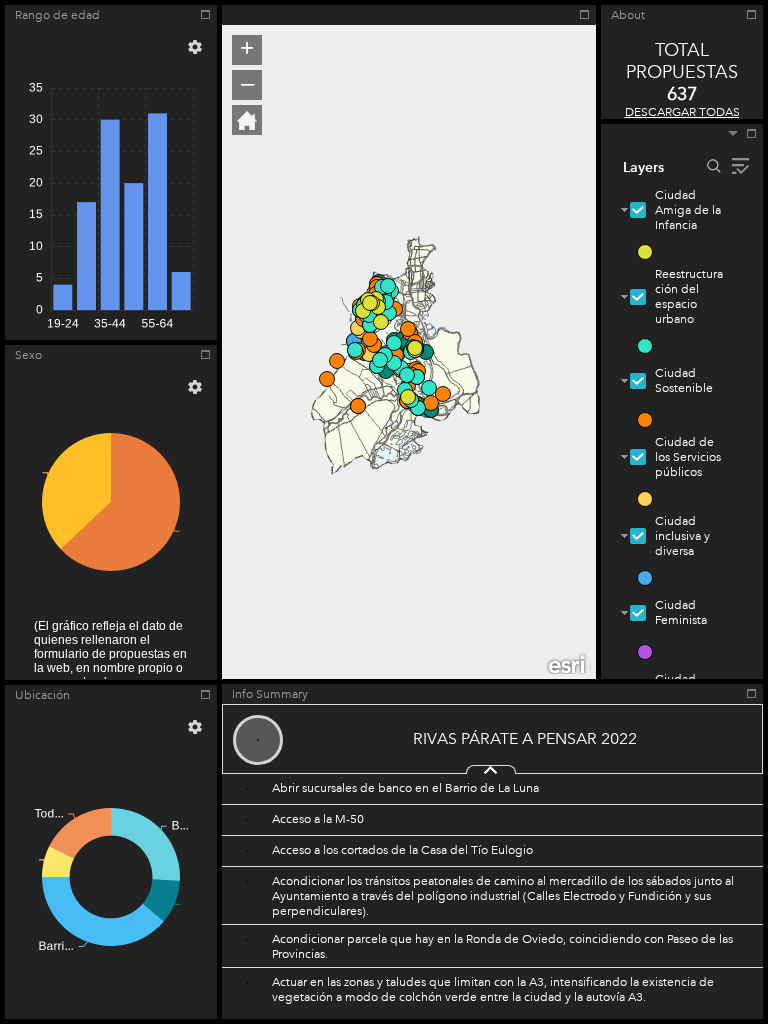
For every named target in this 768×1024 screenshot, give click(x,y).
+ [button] (247, 48)
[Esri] (568, 663)
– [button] (247, 83)
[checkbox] (638, 210)
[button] (195, 47)
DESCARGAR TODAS (682, 112)
